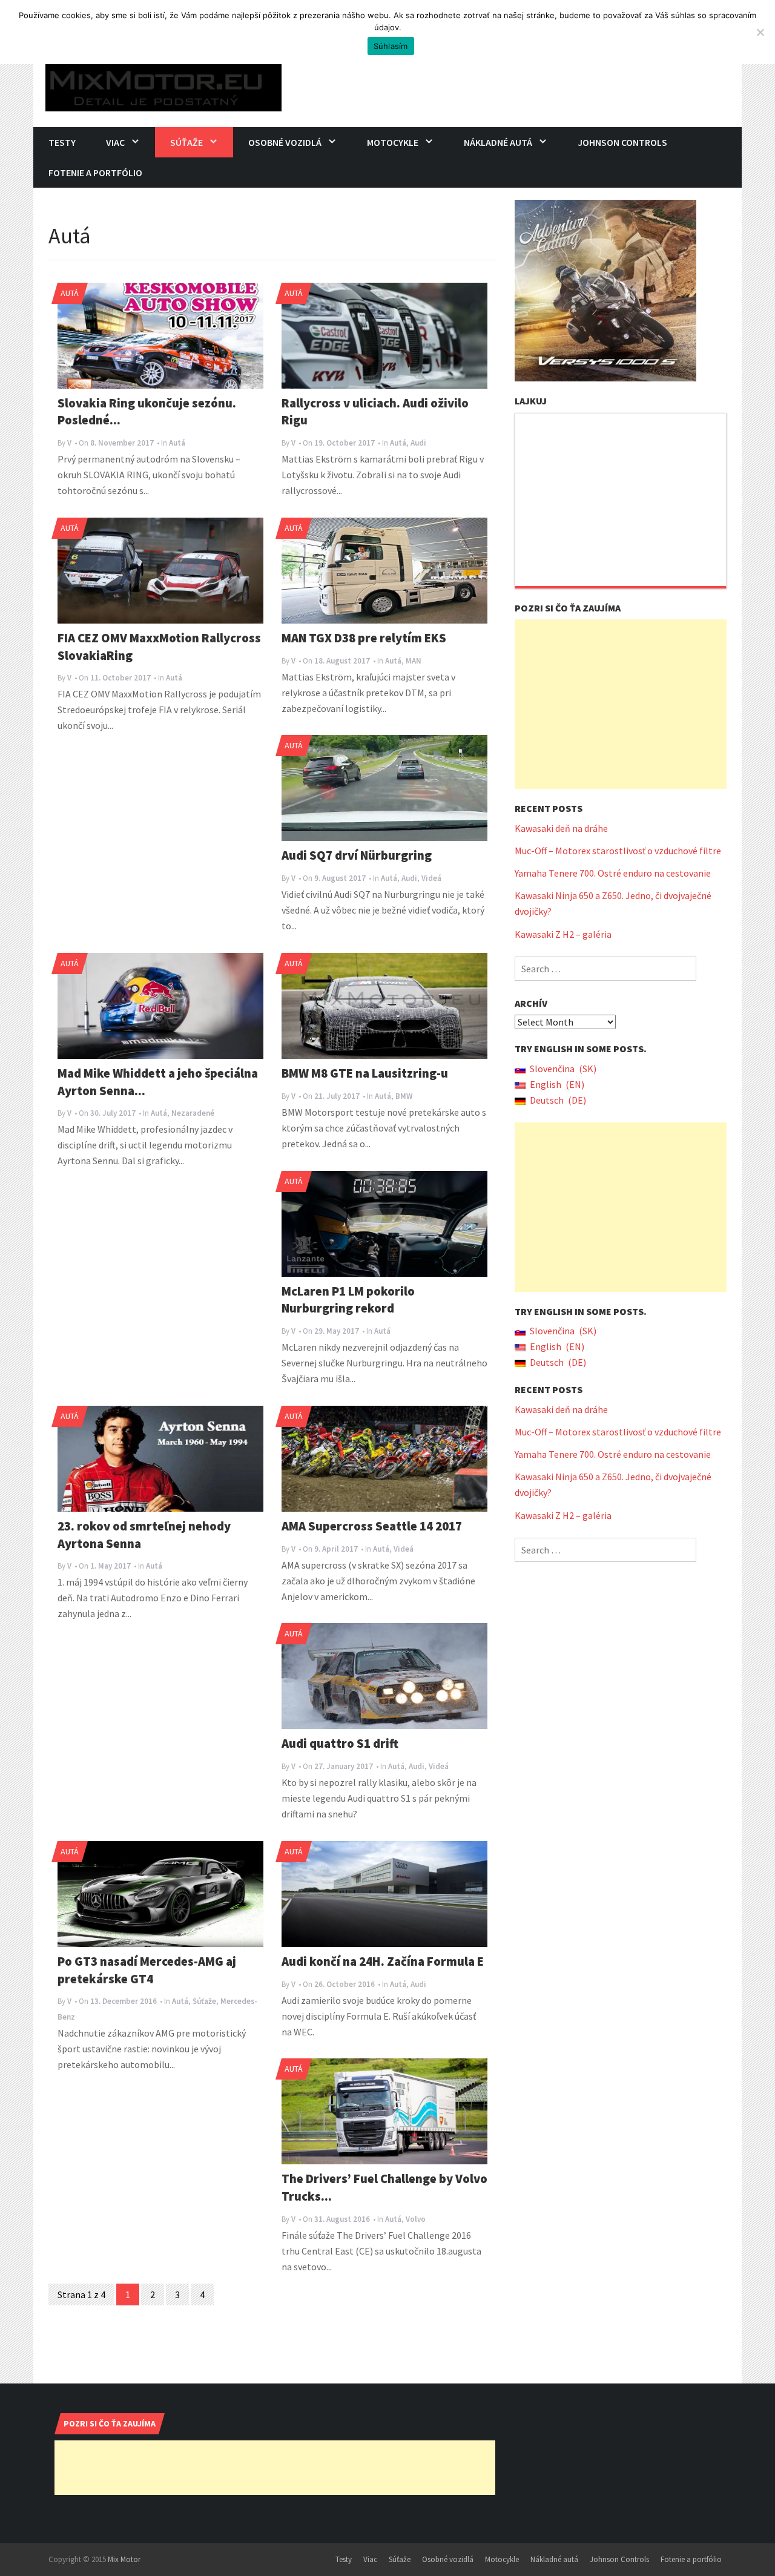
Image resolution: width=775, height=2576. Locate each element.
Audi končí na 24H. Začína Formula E (383, 1962)
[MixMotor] (163, 84)
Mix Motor (124, 2559)
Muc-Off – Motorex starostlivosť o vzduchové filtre (618, 851)
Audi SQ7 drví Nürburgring (357, 855)
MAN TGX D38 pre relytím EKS (364, 638)
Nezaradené (193, 1113)
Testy (62, 142)
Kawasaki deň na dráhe (561, 828)
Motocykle (393, 142)
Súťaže (186, 142)
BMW (404, 1096)
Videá (431, 878)
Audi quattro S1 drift (340, 1744)
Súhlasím (391, 46)
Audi (418, 443)
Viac (115, 142)
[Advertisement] (621, 704)
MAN (414, 661)
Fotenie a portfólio (95, 173)
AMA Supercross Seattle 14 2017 (372, 1526)
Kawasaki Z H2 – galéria (563, 934)
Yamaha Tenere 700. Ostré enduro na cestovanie (613, 873)
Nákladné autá (498, 142)
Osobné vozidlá (285, 142)
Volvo (416, 2219)
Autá (70, 293)
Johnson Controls (622, 142)
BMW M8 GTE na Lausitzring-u (365, 1073)
